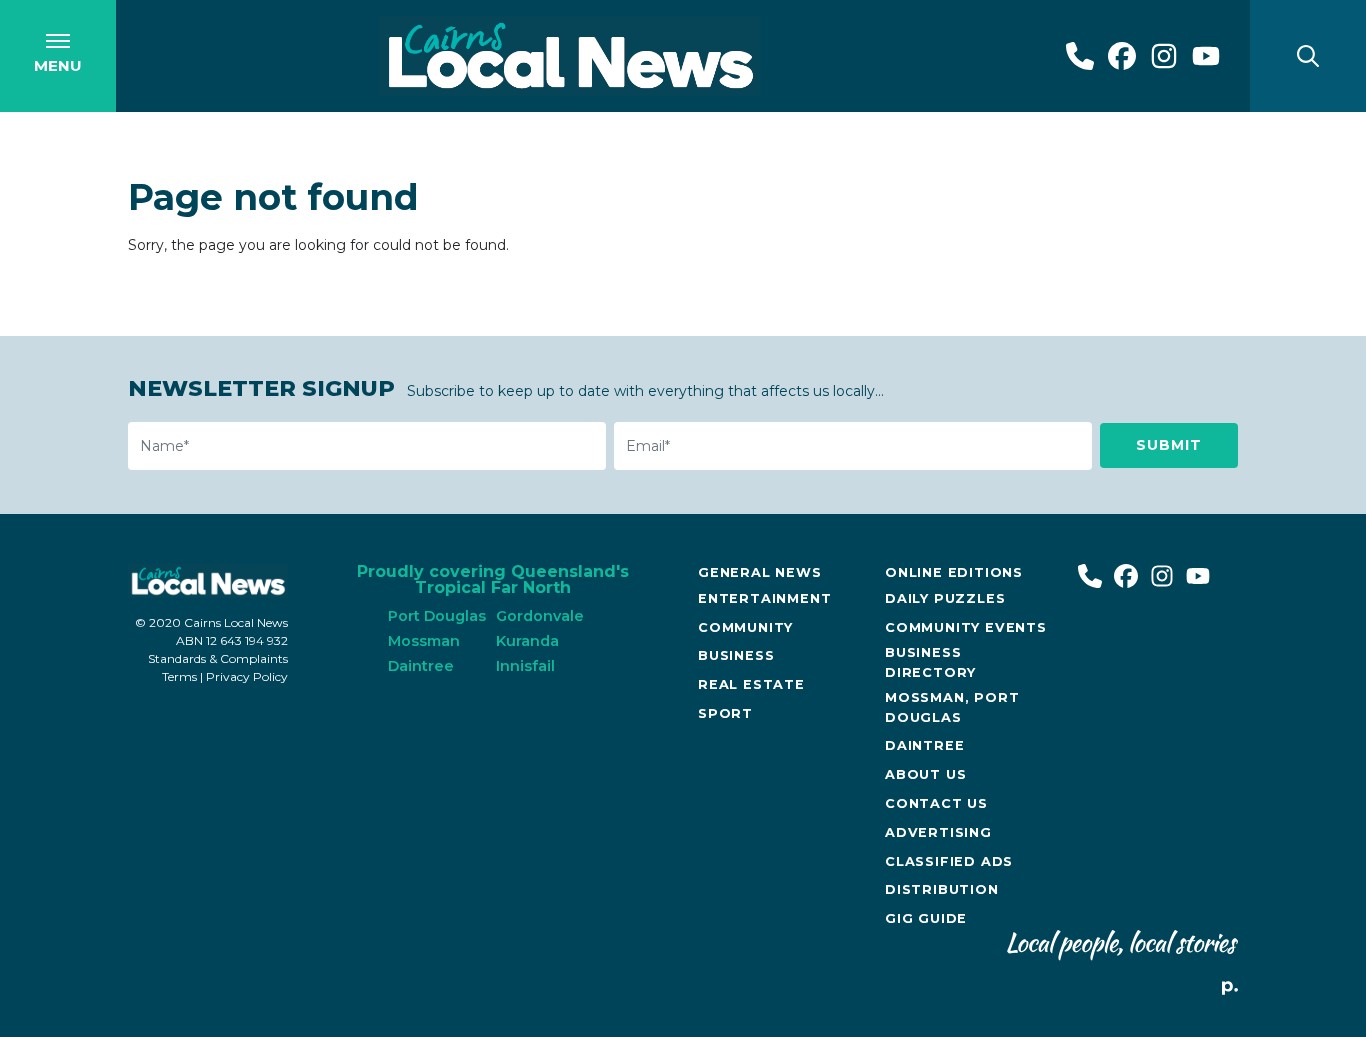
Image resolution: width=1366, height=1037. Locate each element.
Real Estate (751, 684)
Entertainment (764, 598)
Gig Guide (926, 918)
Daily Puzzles (945, 598)
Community (745, 627)
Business (736, 655)
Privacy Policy (247, 676)
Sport (725, 713)
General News (760, 572)
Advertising (938, 832)
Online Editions (954, 572)
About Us (925, 774)
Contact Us (936, 803)
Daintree (924, 745)
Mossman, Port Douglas (952, 707)
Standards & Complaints (218, 658)
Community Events (966, 627)
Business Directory (930, 662)
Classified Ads (949, 861)
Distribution (942, 889)
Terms (179, 676)
